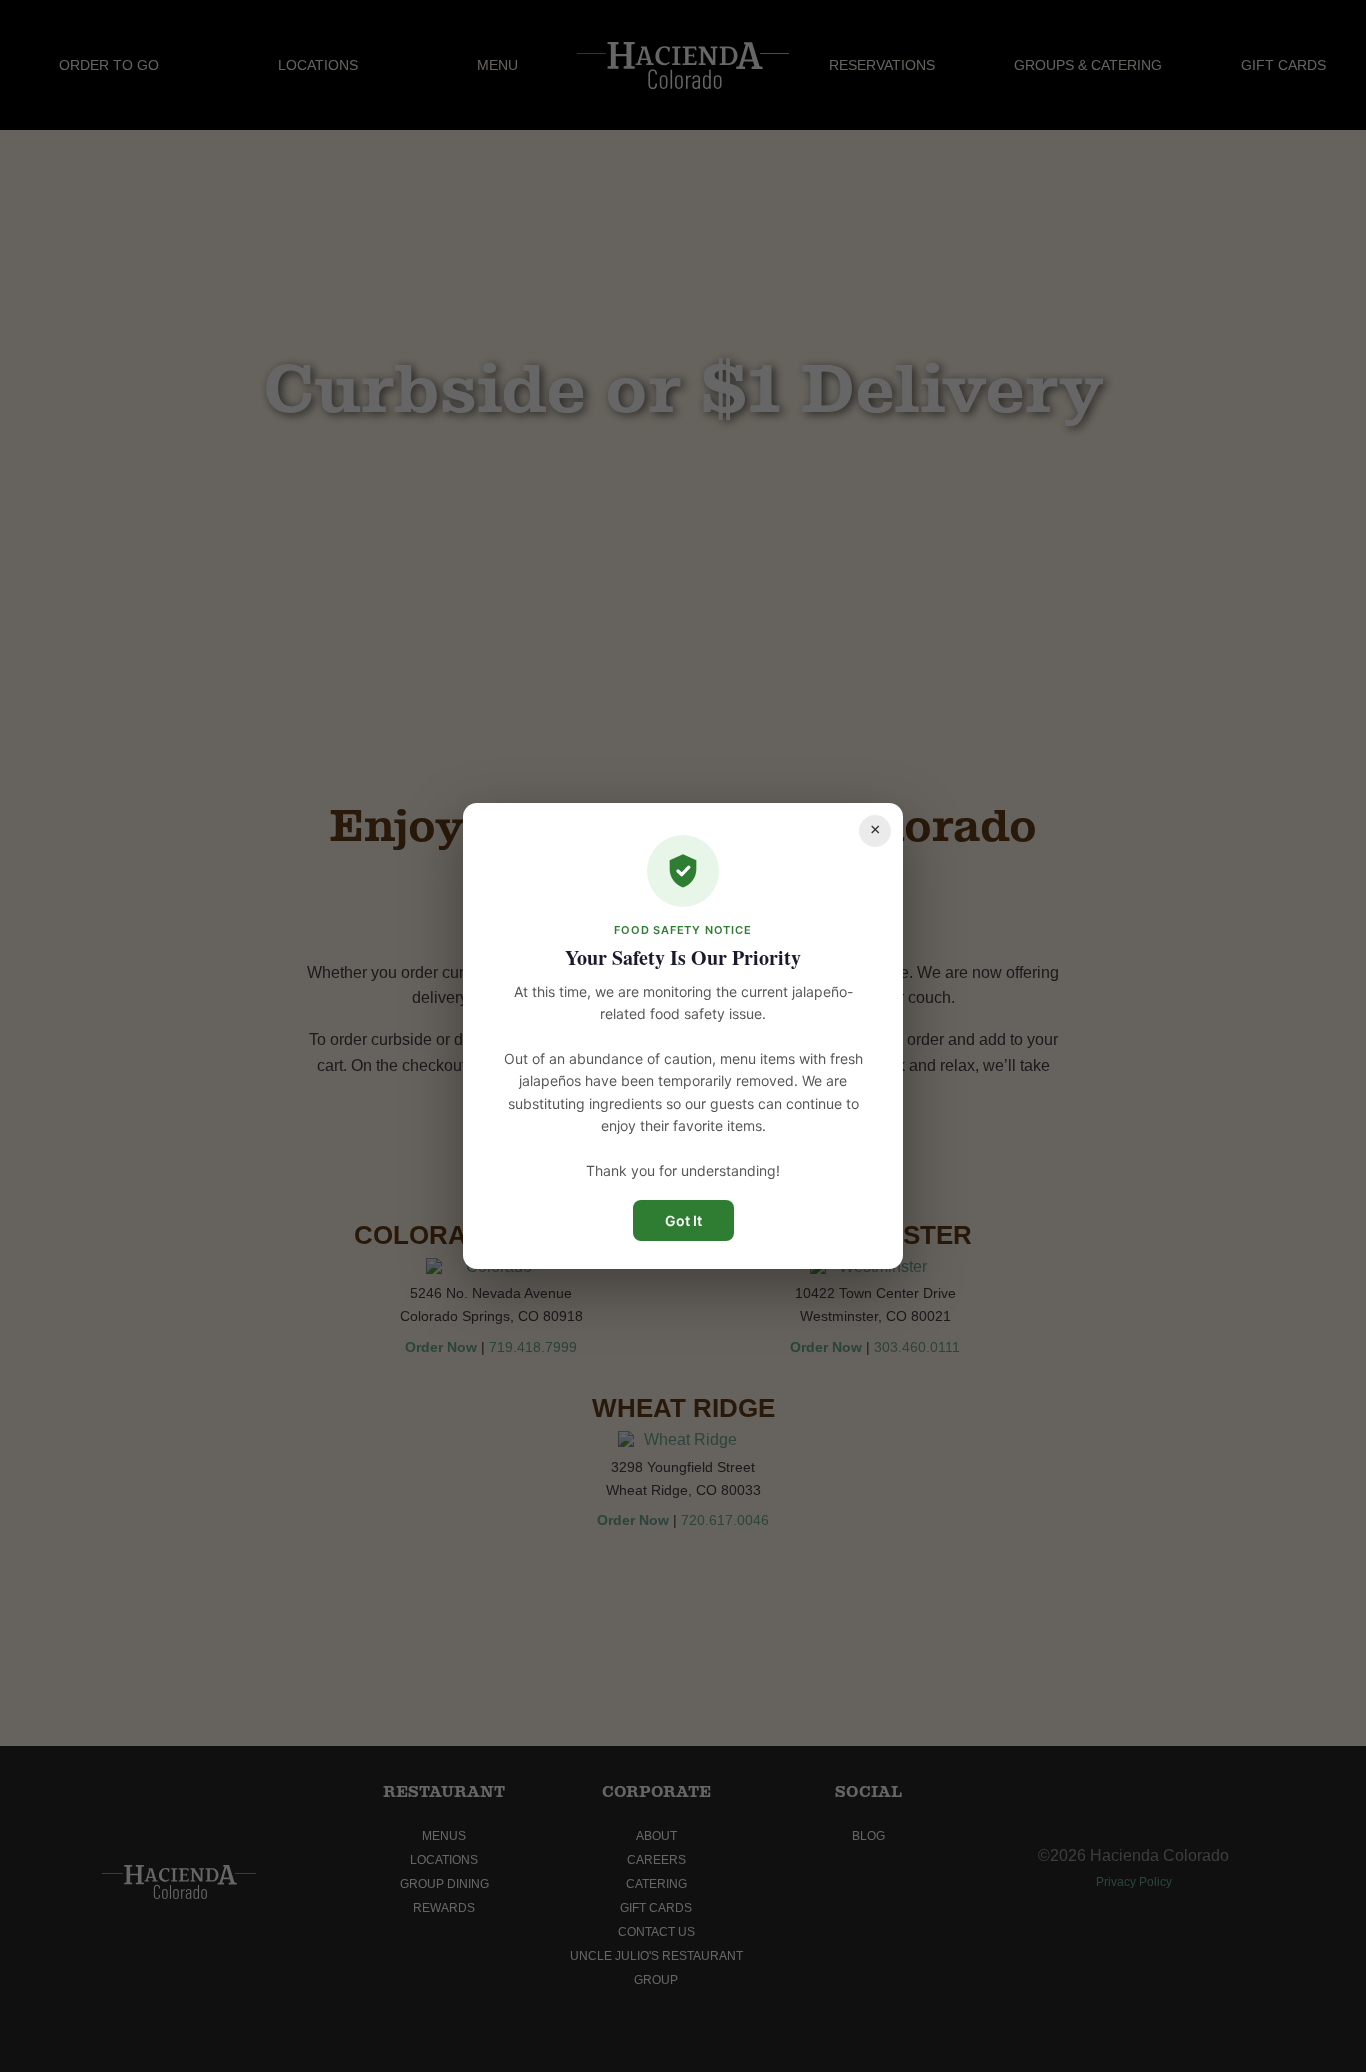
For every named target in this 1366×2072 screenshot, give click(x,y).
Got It (683, 1220)
